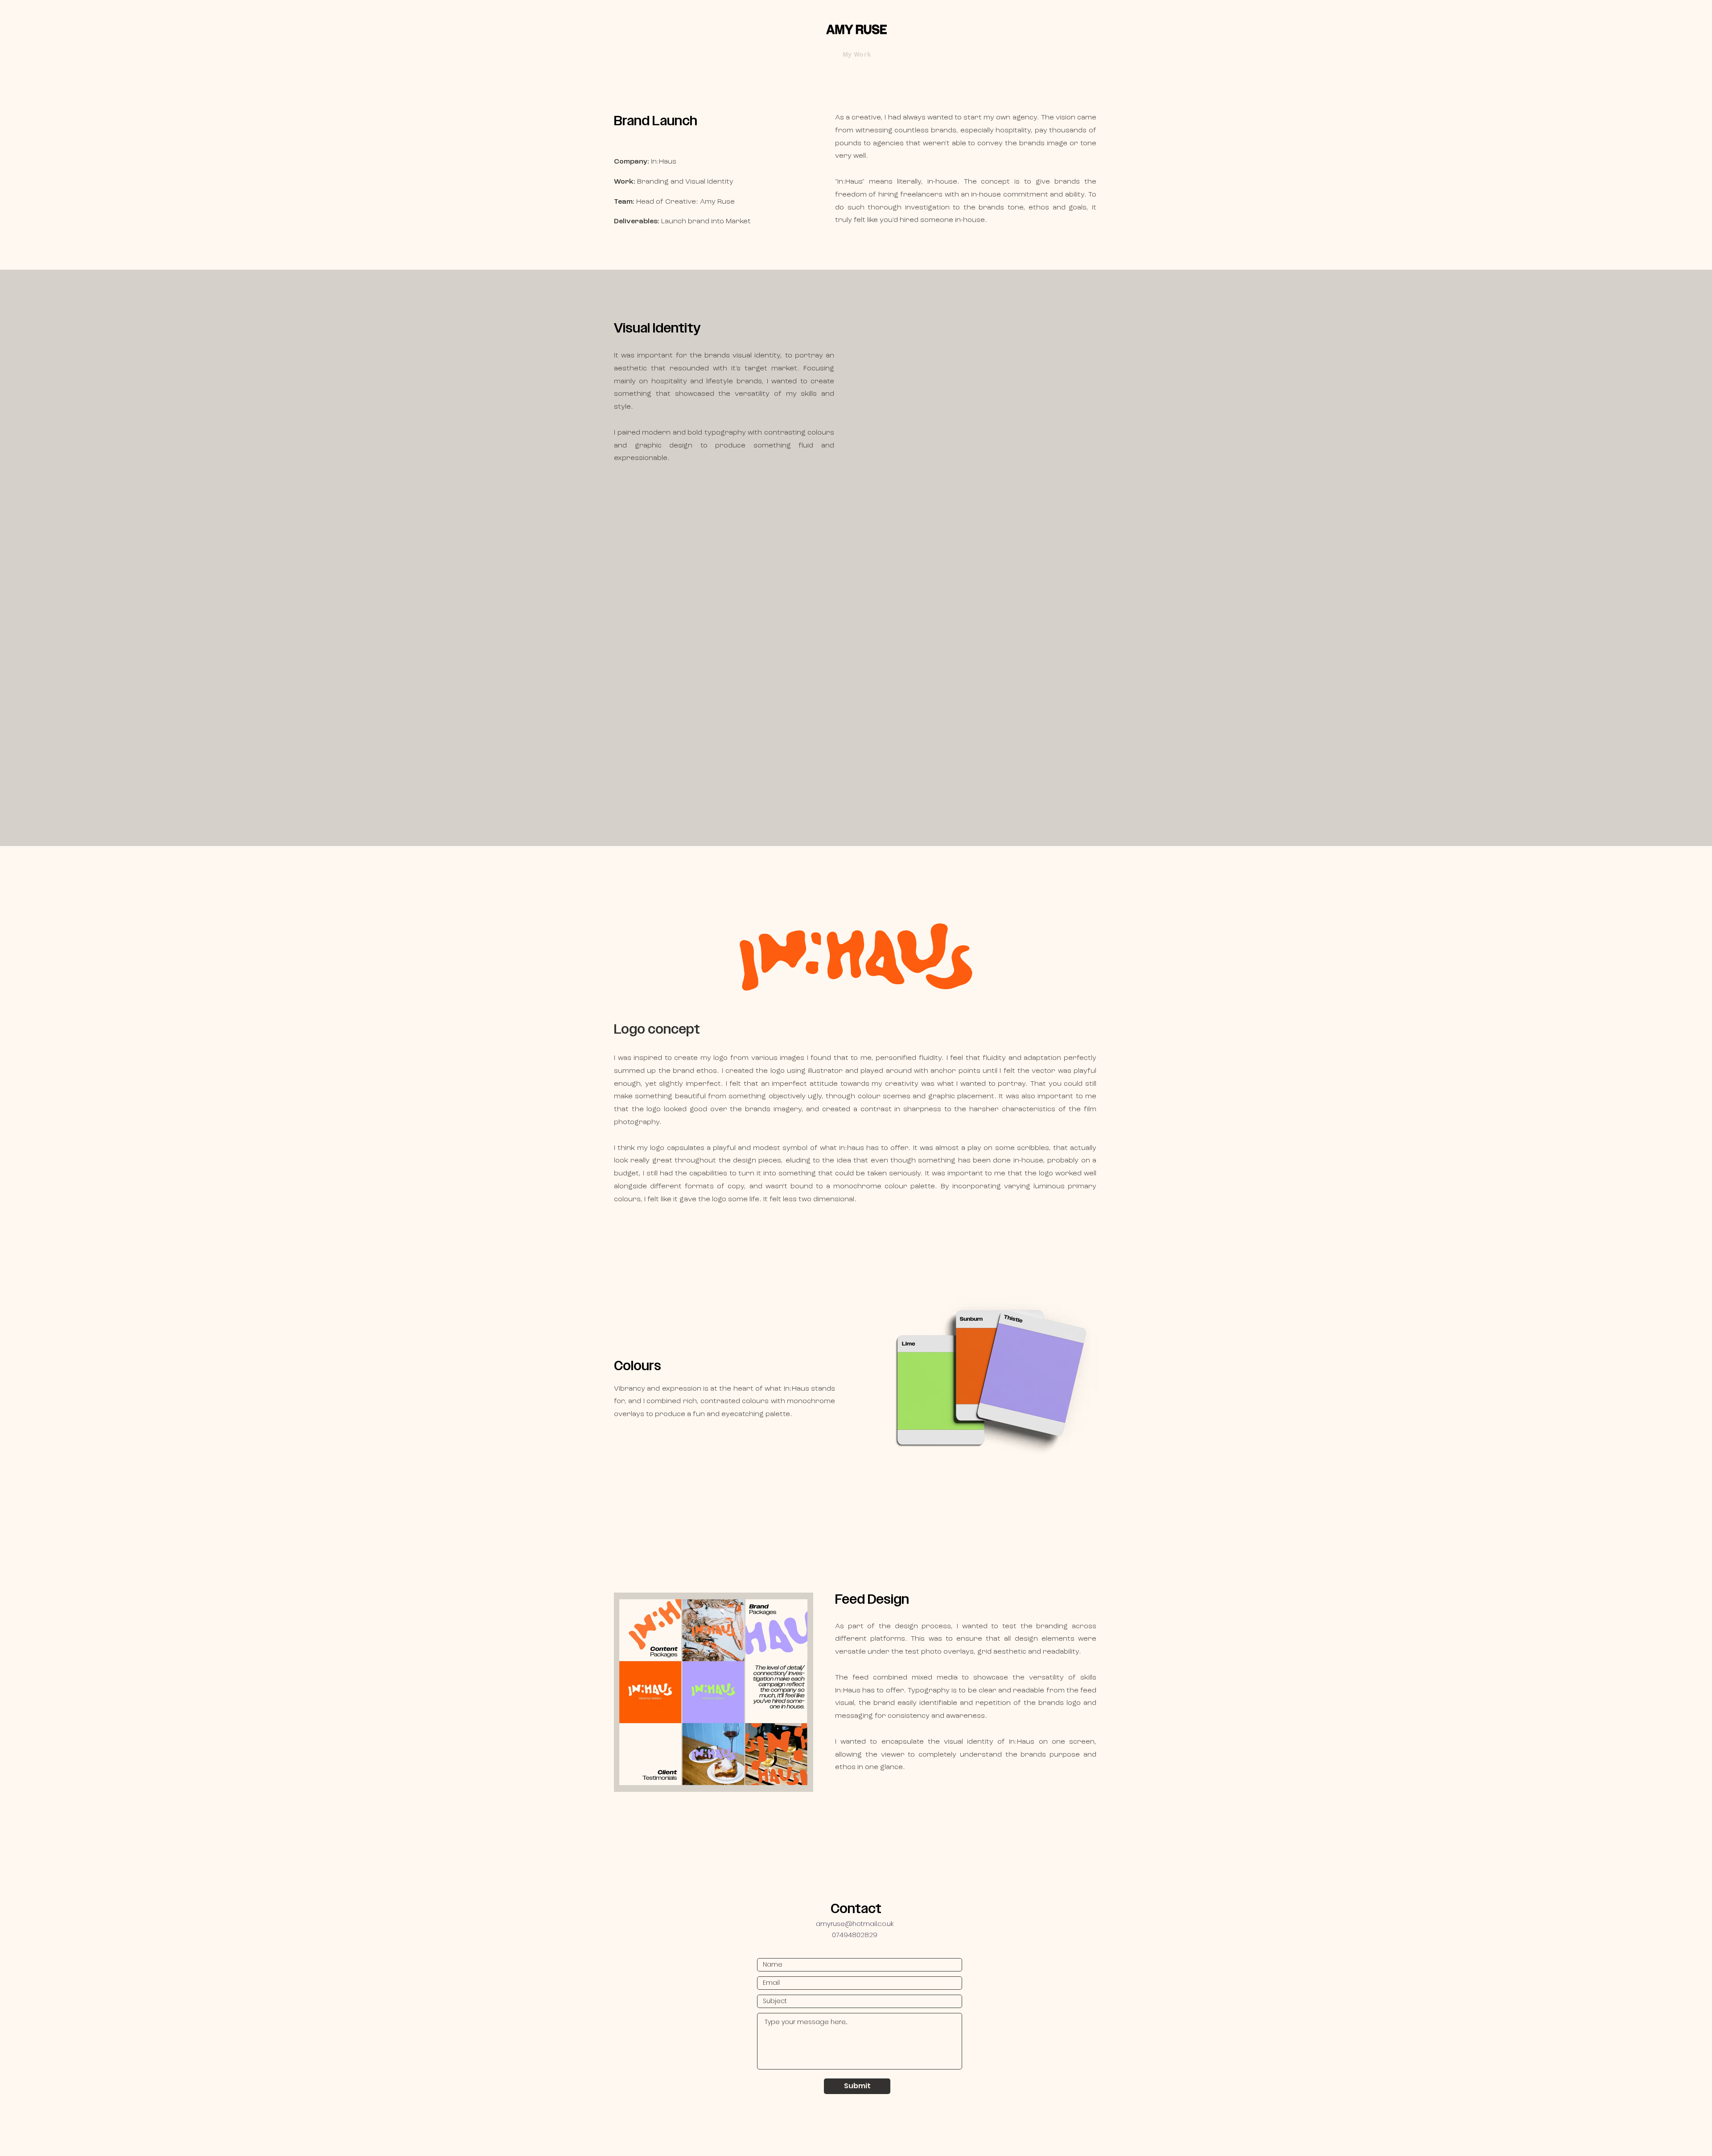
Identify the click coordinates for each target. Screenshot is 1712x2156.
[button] (856, 55)
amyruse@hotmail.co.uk (855, 1924)
